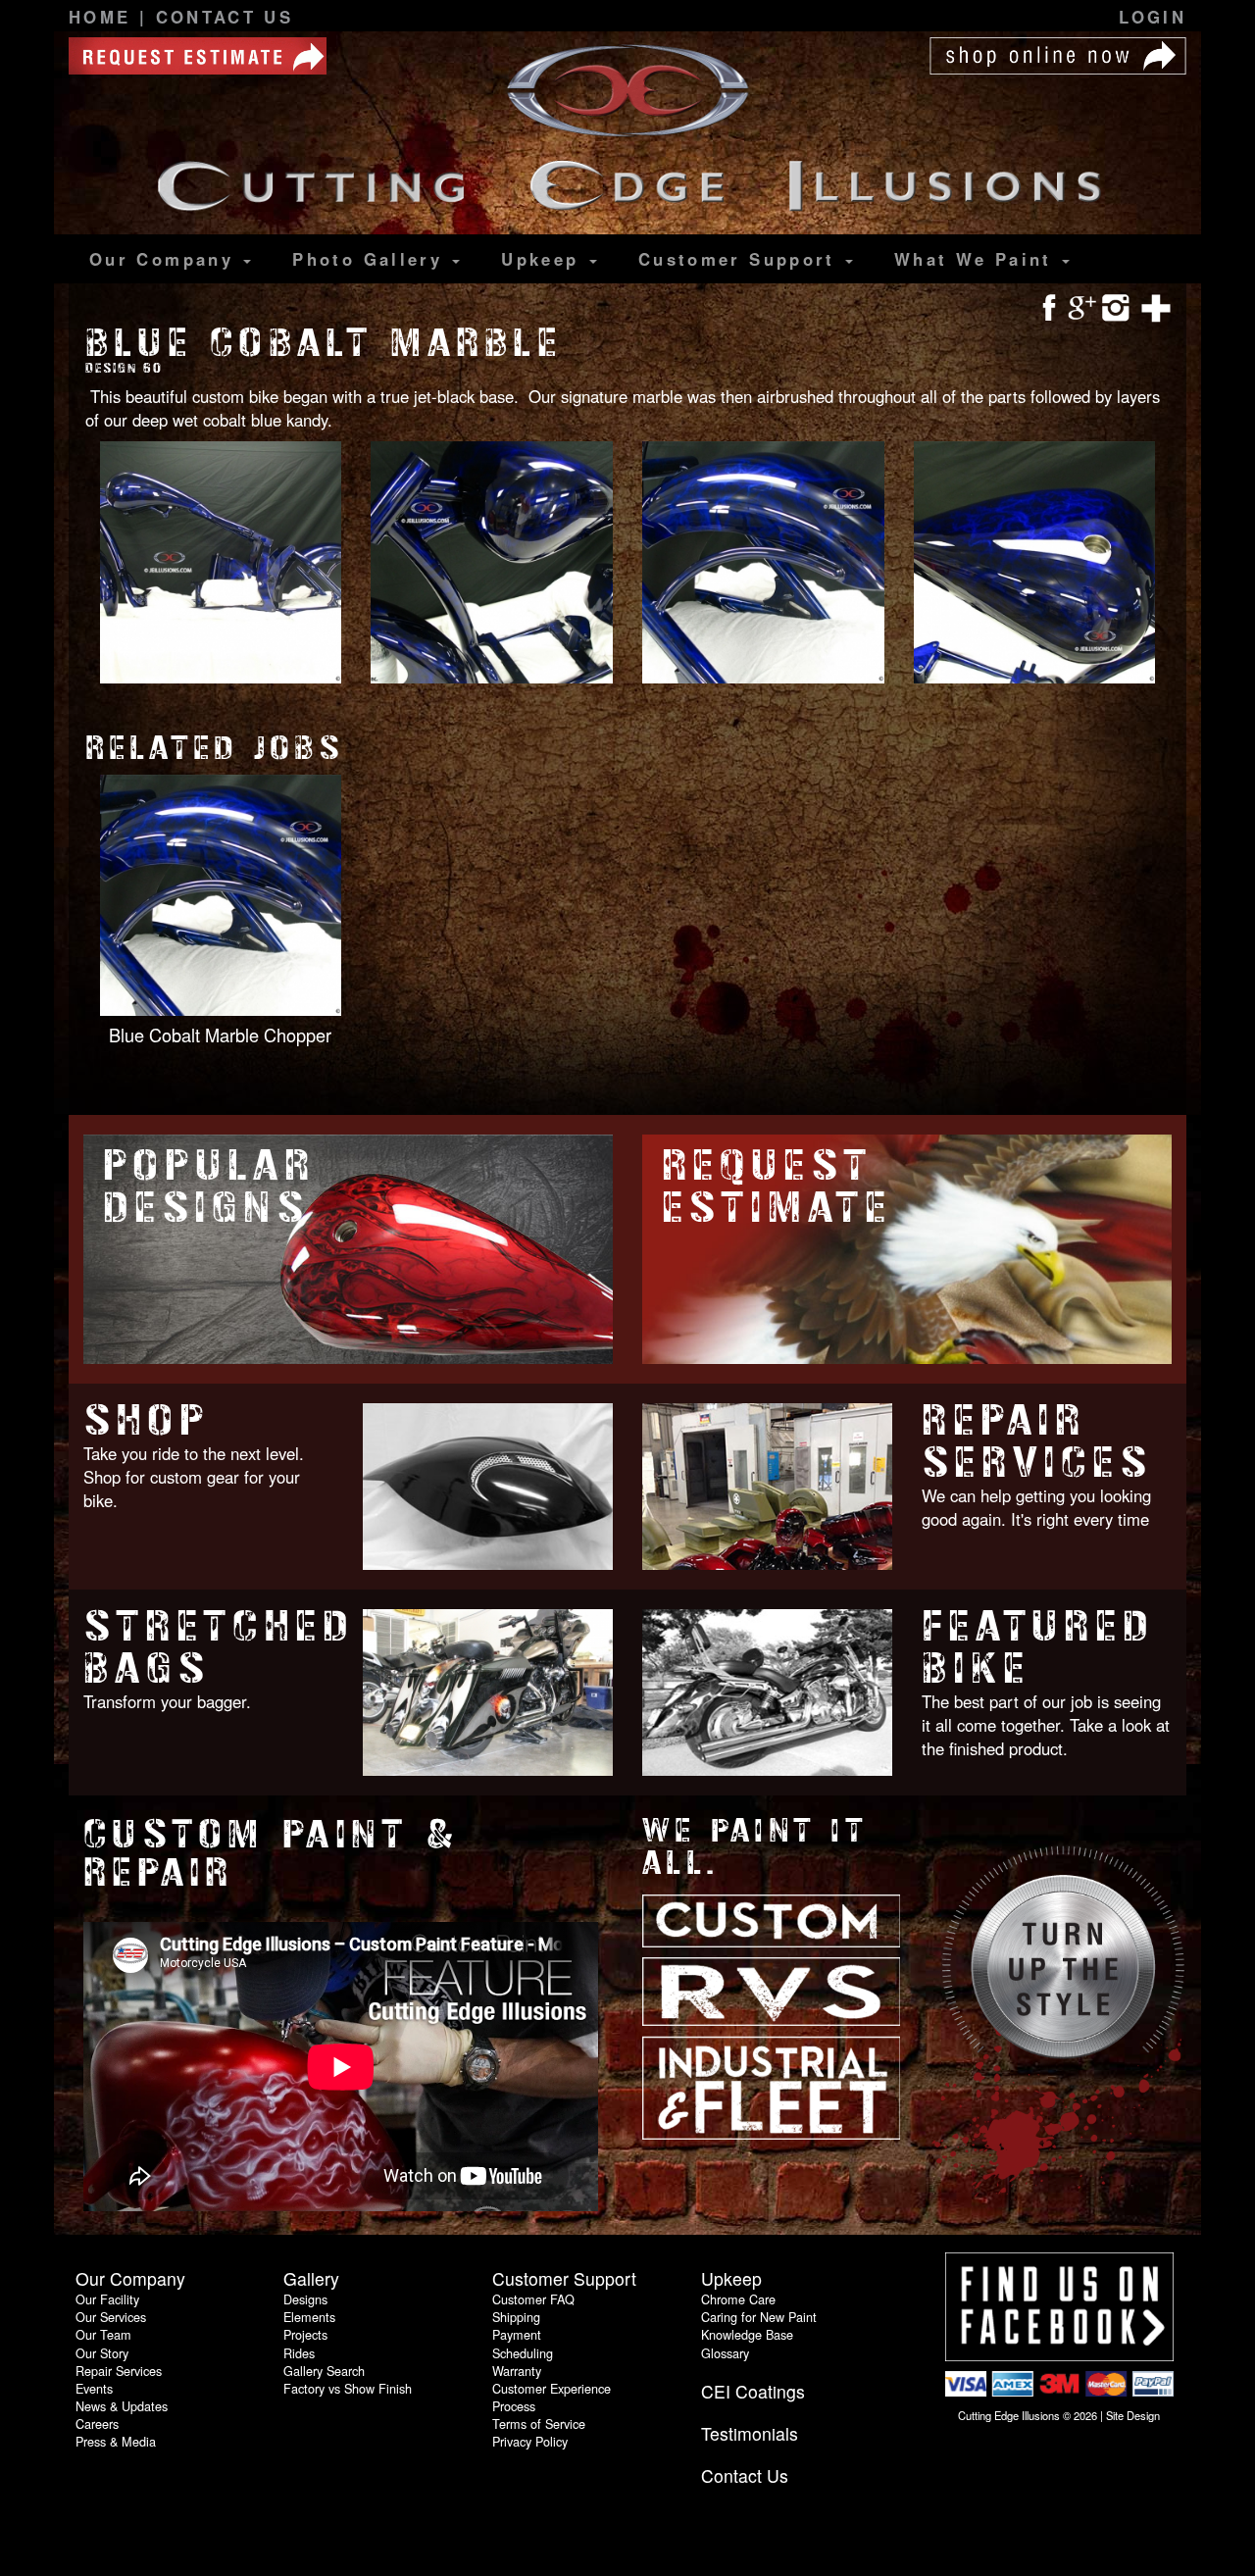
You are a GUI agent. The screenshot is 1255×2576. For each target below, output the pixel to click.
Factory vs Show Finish (348, 2388)
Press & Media (116, 2441)
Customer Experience (552, 2388)
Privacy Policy (530, 2441)
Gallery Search (324, 2371)
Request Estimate (777, 1187)
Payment (517, 2334)
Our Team (103, 2334)
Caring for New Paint (759, 2317)
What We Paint (977, 259)
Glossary (725, 2353)
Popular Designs (209, 1187)
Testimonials (750, 2433)
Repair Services (1037, 1441)
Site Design (1133, 2415)
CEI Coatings (753, 2391)
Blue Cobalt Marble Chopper (220, 1035)
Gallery (371, 259)
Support (741, 259)
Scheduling (523, 2353)
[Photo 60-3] (763, 564)
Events (94, 2388)
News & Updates (122, 2406)
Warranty (517, 2371)
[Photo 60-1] (221, 564)
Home (104, 17)
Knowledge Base (747, 2334)
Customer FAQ (533, 2299)
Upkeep (544, 259)
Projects (305, 2334)
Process (514, 2406)
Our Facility (107, 2299)
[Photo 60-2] (492, 564)
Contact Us (225, 17)
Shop (146, 1420)
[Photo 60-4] (1035, 564)
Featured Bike (1038, 1647)
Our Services (111, 2317)
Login (1153, 17)
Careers (97, 2424)
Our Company (165, 259)
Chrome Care (738, 2299)
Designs (305, 2299)
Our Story (102, 2353)
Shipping (516, 2317)
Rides (299, 2353)
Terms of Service (539, 2424)
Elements (309, 2317)
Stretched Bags (219, 1647)
